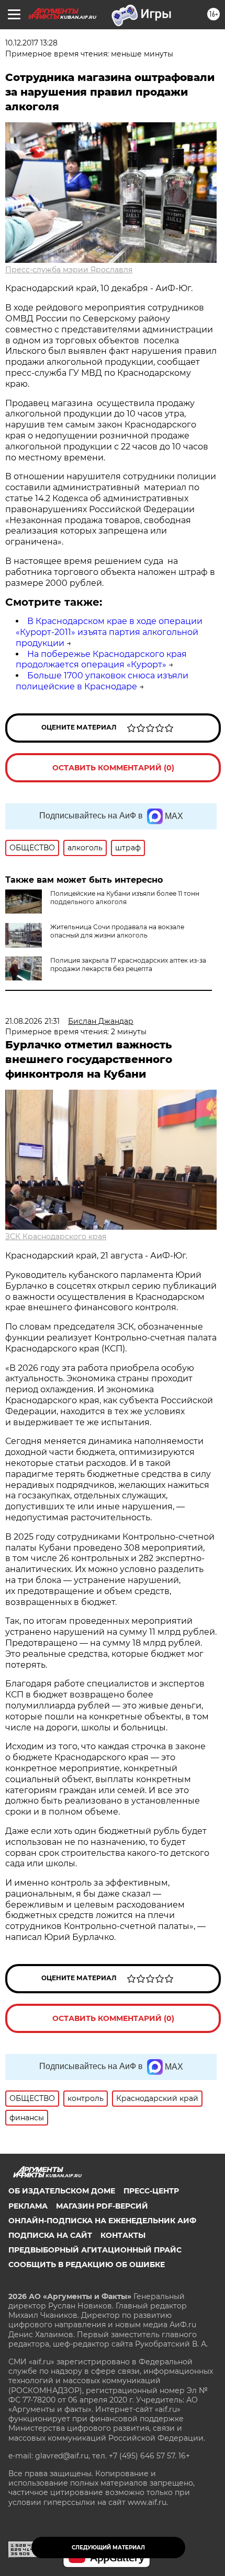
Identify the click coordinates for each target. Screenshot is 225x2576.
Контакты (123, 2235)
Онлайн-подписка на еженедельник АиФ (102, 2221)
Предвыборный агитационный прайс (95, 2250)
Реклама (28, 2206)
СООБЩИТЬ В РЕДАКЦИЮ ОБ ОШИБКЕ (87, 2265)
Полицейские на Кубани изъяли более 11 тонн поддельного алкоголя (125, 898)
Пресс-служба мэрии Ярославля (69, 270)
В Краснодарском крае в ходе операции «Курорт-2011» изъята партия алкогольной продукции (109, 632)
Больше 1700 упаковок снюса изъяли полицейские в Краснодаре (102, 681)
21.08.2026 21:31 (32, 1021)
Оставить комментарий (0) (113, 768)
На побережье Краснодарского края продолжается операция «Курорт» (101, 660)
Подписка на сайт (50, 2235)
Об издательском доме (62, 2191)
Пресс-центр (151, 2191)
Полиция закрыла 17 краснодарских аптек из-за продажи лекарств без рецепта (128, 964)
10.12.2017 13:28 (31, 43)
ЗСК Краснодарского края (56, 1237)
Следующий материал (108, 2548)
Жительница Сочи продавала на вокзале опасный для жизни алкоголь (117, 931)
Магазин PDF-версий (102, 2206)
